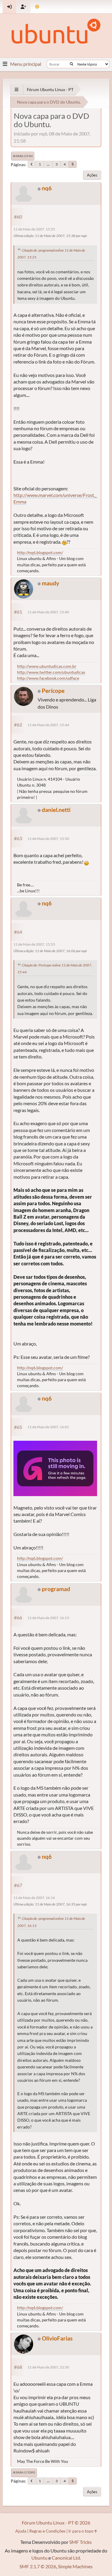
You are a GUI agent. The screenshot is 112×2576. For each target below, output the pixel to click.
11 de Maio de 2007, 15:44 (48, 725)
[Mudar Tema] (37, 7)
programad (56, 1589)
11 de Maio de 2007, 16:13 (48, 1618)
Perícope (53, 691)
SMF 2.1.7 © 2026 (38, 2566)
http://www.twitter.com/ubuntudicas (51, 672)
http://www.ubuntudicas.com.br (47, 666)
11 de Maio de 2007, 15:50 (48, 839)
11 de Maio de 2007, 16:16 (34, 1898)
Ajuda (21, 2531)
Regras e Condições (47, 2531)
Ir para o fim (23, 156)
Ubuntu (39, 2558)
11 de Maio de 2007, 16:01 (48, 1427)
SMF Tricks (80, 2542)
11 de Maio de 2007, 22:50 (48, 2367)
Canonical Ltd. (66, 2558)
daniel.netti (56, 810)
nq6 (47, 188)
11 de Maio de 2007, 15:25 (34, 229)
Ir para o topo (24, 2472)
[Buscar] (72, 64)
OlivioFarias (57, 2338)
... (48, 164)
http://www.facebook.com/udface (48, 678)
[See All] (17, 89)
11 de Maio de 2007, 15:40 (48, 612)
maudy (50, 583)
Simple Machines (75, 2566)
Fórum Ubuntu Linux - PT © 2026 (56, 2523)
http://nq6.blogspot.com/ (40, 552)
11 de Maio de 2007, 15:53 (34, 944)
